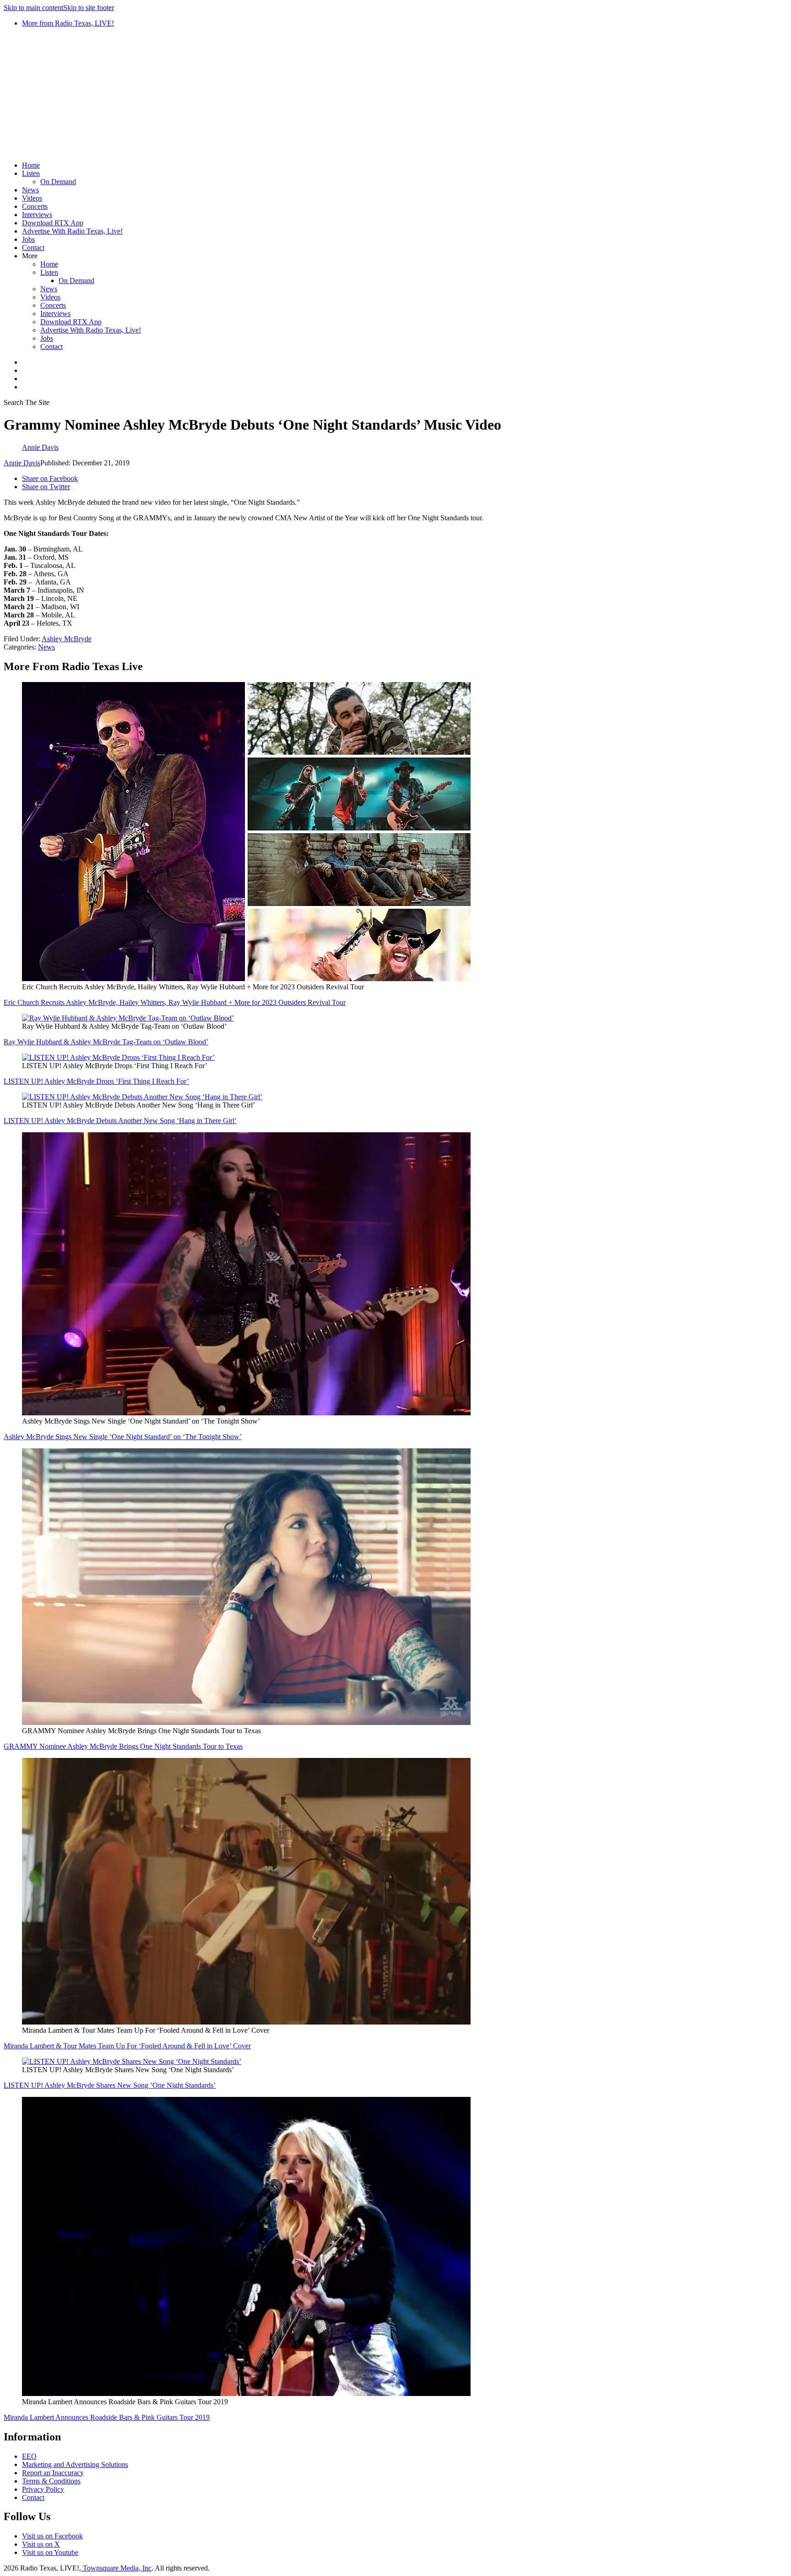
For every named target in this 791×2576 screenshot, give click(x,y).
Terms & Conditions (51, 2481)
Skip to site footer (89, 8)
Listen (31, 173)
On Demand (58, 182)
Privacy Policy (43, 2489)
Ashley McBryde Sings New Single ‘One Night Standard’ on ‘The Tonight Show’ (123, 1437)
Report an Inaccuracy (53, 2473)
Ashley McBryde (67, 639)
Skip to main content (33, 8)
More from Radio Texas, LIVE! (68, 23)
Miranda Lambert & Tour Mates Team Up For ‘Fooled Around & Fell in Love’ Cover (127, 2046)
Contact (33, 248)
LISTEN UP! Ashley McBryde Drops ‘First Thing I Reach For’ (96, 1081)
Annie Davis (22, 463)
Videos (32, 198)
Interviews (37, 215)
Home (31, 165)
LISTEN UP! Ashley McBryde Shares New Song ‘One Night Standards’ (110, 2085)
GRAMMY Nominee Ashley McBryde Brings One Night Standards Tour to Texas (123, 1746)
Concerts (35, 206)
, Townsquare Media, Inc (115, 2568)
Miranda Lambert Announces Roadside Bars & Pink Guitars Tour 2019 (107, 2417)
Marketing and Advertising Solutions (75, 2464)
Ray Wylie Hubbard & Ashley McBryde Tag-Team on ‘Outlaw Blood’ (106, 1042)
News (30, 190)
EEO (29, 2456)
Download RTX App (53, 223)
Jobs (28, 239)
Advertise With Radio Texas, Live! (72, 231)
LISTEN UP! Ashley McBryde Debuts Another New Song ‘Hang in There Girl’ (120, 1121)
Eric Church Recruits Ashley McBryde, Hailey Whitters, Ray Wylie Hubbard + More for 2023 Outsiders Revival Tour (175, 1002)
